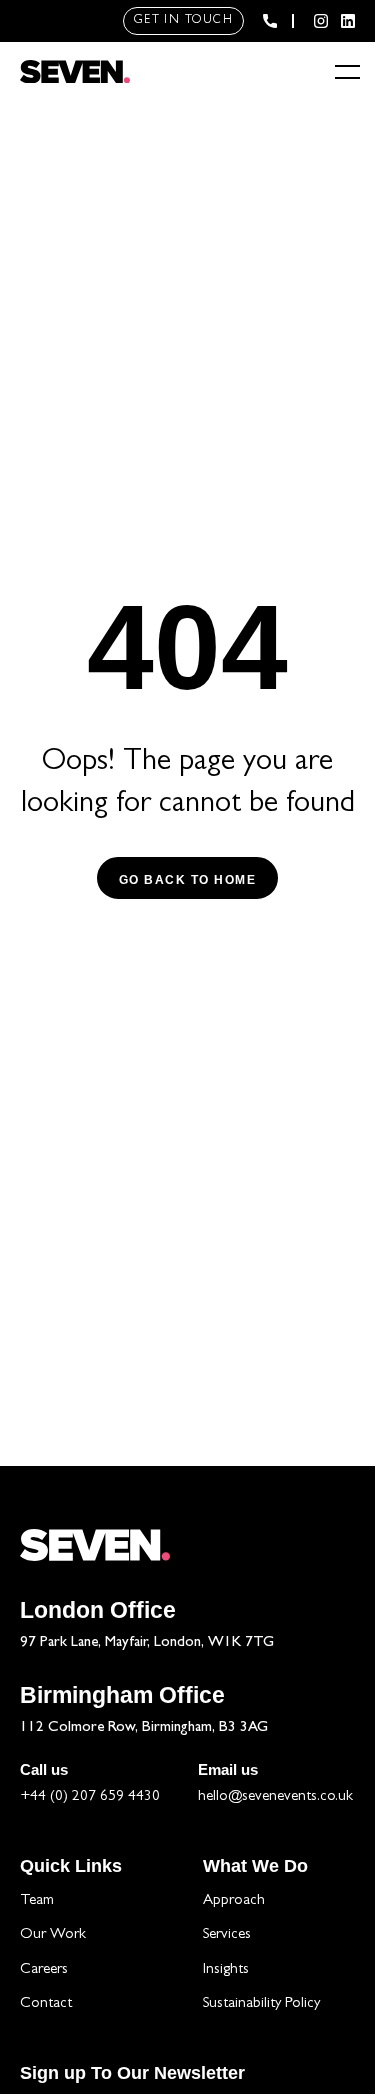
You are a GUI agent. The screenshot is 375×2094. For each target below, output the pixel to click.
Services (227, 1935)
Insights (226, 1970)
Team (37, 1901)
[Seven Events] (75, 72)
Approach (234, 1901)
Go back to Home (188, 880)
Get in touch (183, 21)
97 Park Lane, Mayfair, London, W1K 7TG (147, 1643)
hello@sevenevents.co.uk (275, 1797)
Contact (46, 2004)
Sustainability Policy (261, 2004)
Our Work (53, 1935)
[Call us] (270, 21)
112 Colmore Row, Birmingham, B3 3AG (144, 1728)
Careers (44, 1970)
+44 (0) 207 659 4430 (90, 1797)
